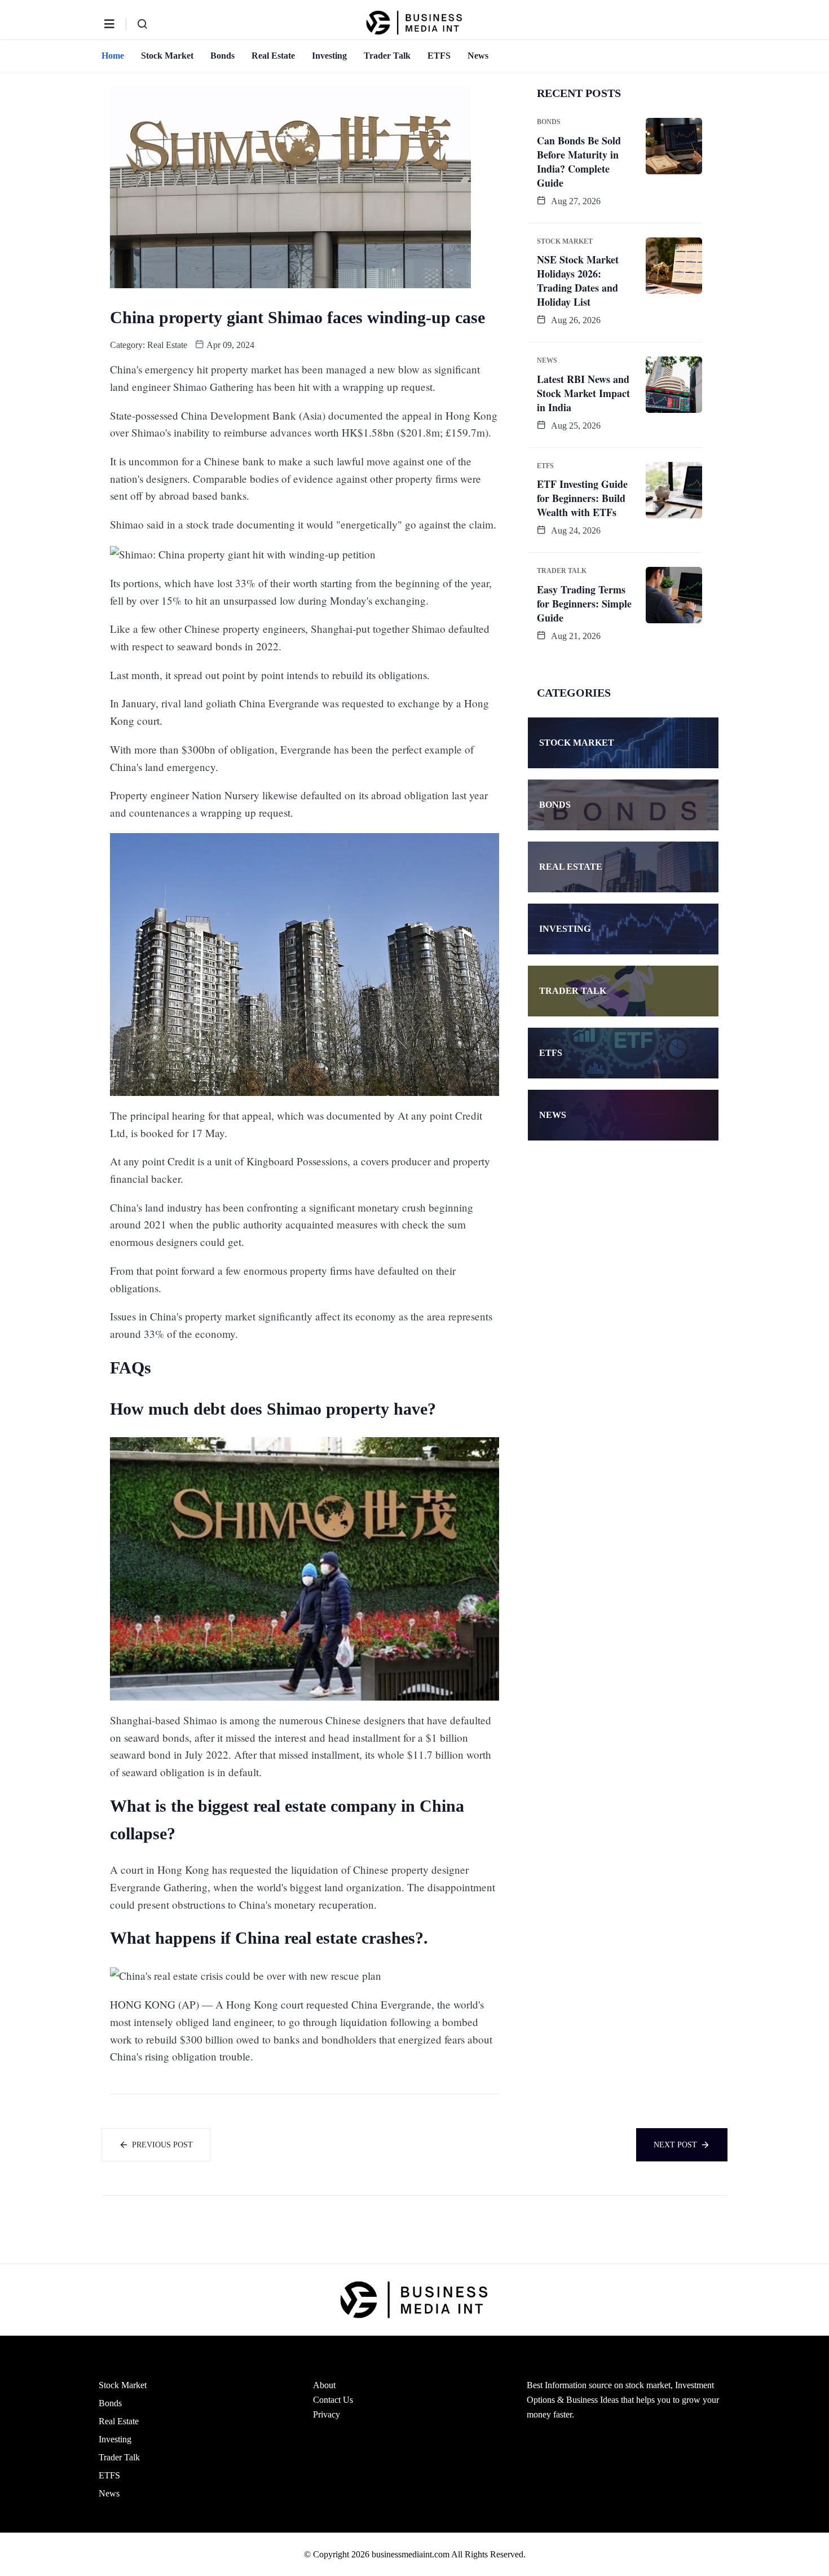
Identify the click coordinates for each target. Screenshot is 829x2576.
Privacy (327, 2414)
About (324, 2385)
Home (113, 56)
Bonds (222, 56)
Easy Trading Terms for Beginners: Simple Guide (584, 604)
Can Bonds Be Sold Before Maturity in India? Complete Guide (579, 162)
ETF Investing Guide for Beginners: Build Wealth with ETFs (582, 498)
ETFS (439, 56)
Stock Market (167, 56)
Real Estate (273, 56)
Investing (329, 56)
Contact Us (333, 2400)
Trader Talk (387, 56)
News (478, 56)
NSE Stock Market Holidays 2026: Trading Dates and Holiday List (578, 281)
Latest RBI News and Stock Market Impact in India (583, 393)
